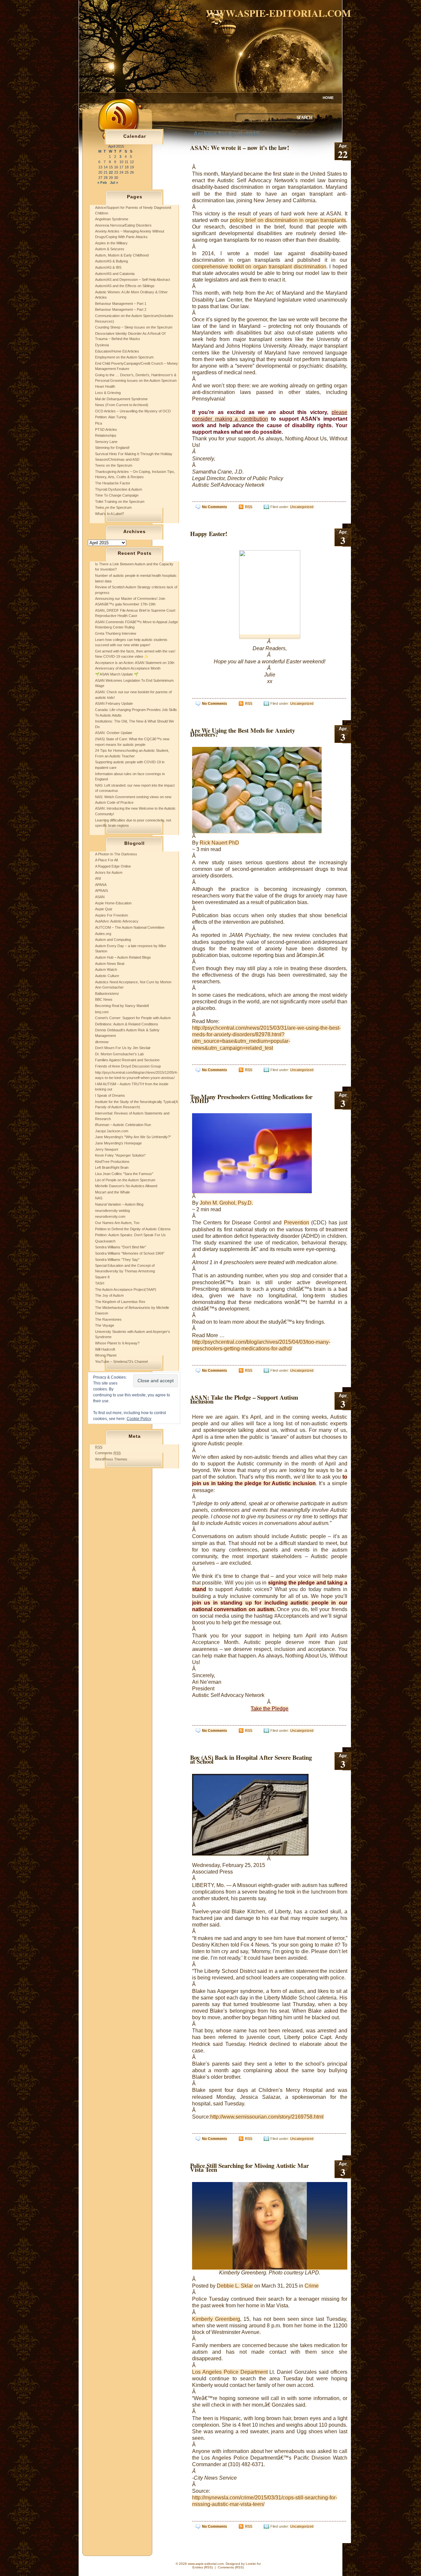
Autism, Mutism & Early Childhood (122, 255)
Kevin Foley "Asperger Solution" (120, 1155)
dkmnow (102, 1042)
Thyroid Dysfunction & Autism (119, 489)
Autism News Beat (110, 964)
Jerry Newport (107, 1149)
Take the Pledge (270, 1709)
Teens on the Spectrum (114, 465)
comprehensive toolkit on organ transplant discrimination (259, 267)
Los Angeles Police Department (230, 2372)
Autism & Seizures (110, 249)
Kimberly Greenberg (216, 2319)
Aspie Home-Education (113, 903)
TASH (100, 1283)
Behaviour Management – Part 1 (121, 304)
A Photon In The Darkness (116, 854)
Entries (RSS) (203, 2567)
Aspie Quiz (104, 909)
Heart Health (105, 386)
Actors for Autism (109, 872)
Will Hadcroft (105, 1349)
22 (111, 172)
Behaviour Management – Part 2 (121, 309)
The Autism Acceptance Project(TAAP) (126, 1289)
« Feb (102, 183)
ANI (98, 878)
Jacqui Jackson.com (112, 1131)
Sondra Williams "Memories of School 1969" (130, 1253)
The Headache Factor (113, 483)
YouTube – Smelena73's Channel (121, 1362)
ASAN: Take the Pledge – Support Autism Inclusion (244, 1399)
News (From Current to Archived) (122, 405)
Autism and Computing (113, 940)
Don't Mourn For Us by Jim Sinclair (123, 1048)
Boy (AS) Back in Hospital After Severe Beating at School (251, 1759)
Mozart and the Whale (112, 1192)
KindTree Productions (112, 1162)
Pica (99, 423)
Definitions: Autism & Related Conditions (127, 1024)
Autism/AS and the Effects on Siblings (125, 286)
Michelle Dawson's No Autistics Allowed (126, 1186)
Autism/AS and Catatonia (115, 274)
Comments (108, 1453)
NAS (99, 1198)
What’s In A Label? (110, 514)
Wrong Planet (106, 1355)
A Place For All (106, 860)
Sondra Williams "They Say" (117, 1260)
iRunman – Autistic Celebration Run (123, 1125)
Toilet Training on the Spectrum (120, 502)
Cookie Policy (139, 1419)
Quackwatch (105, 1241)
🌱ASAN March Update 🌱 (117, 674)
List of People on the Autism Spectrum (125, 1180)
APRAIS (101, 891)
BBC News (104, 999)
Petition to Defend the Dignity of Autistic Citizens (133, 1229)
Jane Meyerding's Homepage (118, 1143)
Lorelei (251, 2564)
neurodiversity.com (110, 1216)
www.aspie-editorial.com (278, 13)
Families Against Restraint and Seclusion (127, 1060)
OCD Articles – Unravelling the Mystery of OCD (133, 411)
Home (328, 98)
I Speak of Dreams (110, 1095)
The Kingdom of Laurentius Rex (120, 1302)
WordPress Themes (111, 1459)
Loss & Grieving (108, 393)
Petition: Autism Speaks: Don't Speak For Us (130, 1235)
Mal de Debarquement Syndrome (121, 399)
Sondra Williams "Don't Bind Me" (121, 1247)
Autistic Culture (107, 976)
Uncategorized (302, 507)
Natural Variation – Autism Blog (119, 1204)
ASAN (100, 897)
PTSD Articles (106, 429)
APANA (101, 885)
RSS (249, 507)
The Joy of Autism (109, 1295)
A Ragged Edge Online (113, 866)
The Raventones (108, 1319)
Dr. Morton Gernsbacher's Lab (119, 1054)
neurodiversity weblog (112, 1211)
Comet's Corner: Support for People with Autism (133, 1018)
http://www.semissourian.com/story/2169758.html (267, 2117)
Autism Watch (106, 969)
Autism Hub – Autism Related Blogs (123, 957)
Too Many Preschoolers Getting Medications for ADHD (251, 1099)
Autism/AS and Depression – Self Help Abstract (133, 280)
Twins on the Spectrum (113, 507)
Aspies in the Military (111, 243)
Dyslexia (102, 345)
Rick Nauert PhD (219, 843)
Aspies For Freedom (111, 915)
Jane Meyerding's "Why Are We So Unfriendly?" (133, 1137)
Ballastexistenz (107, 994)
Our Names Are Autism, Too (117, 1223)
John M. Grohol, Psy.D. (226, 1203)
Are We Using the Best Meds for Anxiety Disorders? (243, 732)
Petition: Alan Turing (111, 417)
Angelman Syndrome (112, 219)
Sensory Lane (106, 442)
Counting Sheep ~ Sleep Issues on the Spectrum (134, 327)
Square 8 (102, 1277)
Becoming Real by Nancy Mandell (122, 1006)
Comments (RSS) (231, 2567)
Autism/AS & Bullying (111, 261)
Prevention (297, 1223)
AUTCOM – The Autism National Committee (130, 927)
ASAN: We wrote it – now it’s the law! (240, 147)
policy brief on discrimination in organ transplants (288, 220)
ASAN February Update (114, 703)
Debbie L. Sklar (235, 2286)
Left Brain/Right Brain (112, 1167)
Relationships (106, 435)
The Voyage (105, 1325)
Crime (312, 2286)
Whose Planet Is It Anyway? (117, 1343)
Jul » (114, 183)
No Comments (214, 507)
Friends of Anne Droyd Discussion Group (128, 1066)
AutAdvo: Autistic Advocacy (117, 921)
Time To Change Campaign (117, 495)
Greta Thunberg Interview (116, 633)
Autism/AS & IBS (108, 267)
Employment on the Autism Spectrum (124, 357)
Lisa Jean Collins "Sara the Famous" (124, 1174)
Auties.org (103, 934)
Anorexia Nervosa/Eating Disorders (123, 225)
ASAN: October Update (114, 733)
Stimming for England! (112, 448)
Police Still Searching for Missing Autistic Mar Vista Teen (249, 2167)
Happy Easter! (209, 534)
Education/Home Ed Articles (117, 351)
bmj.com (102, 1012)
